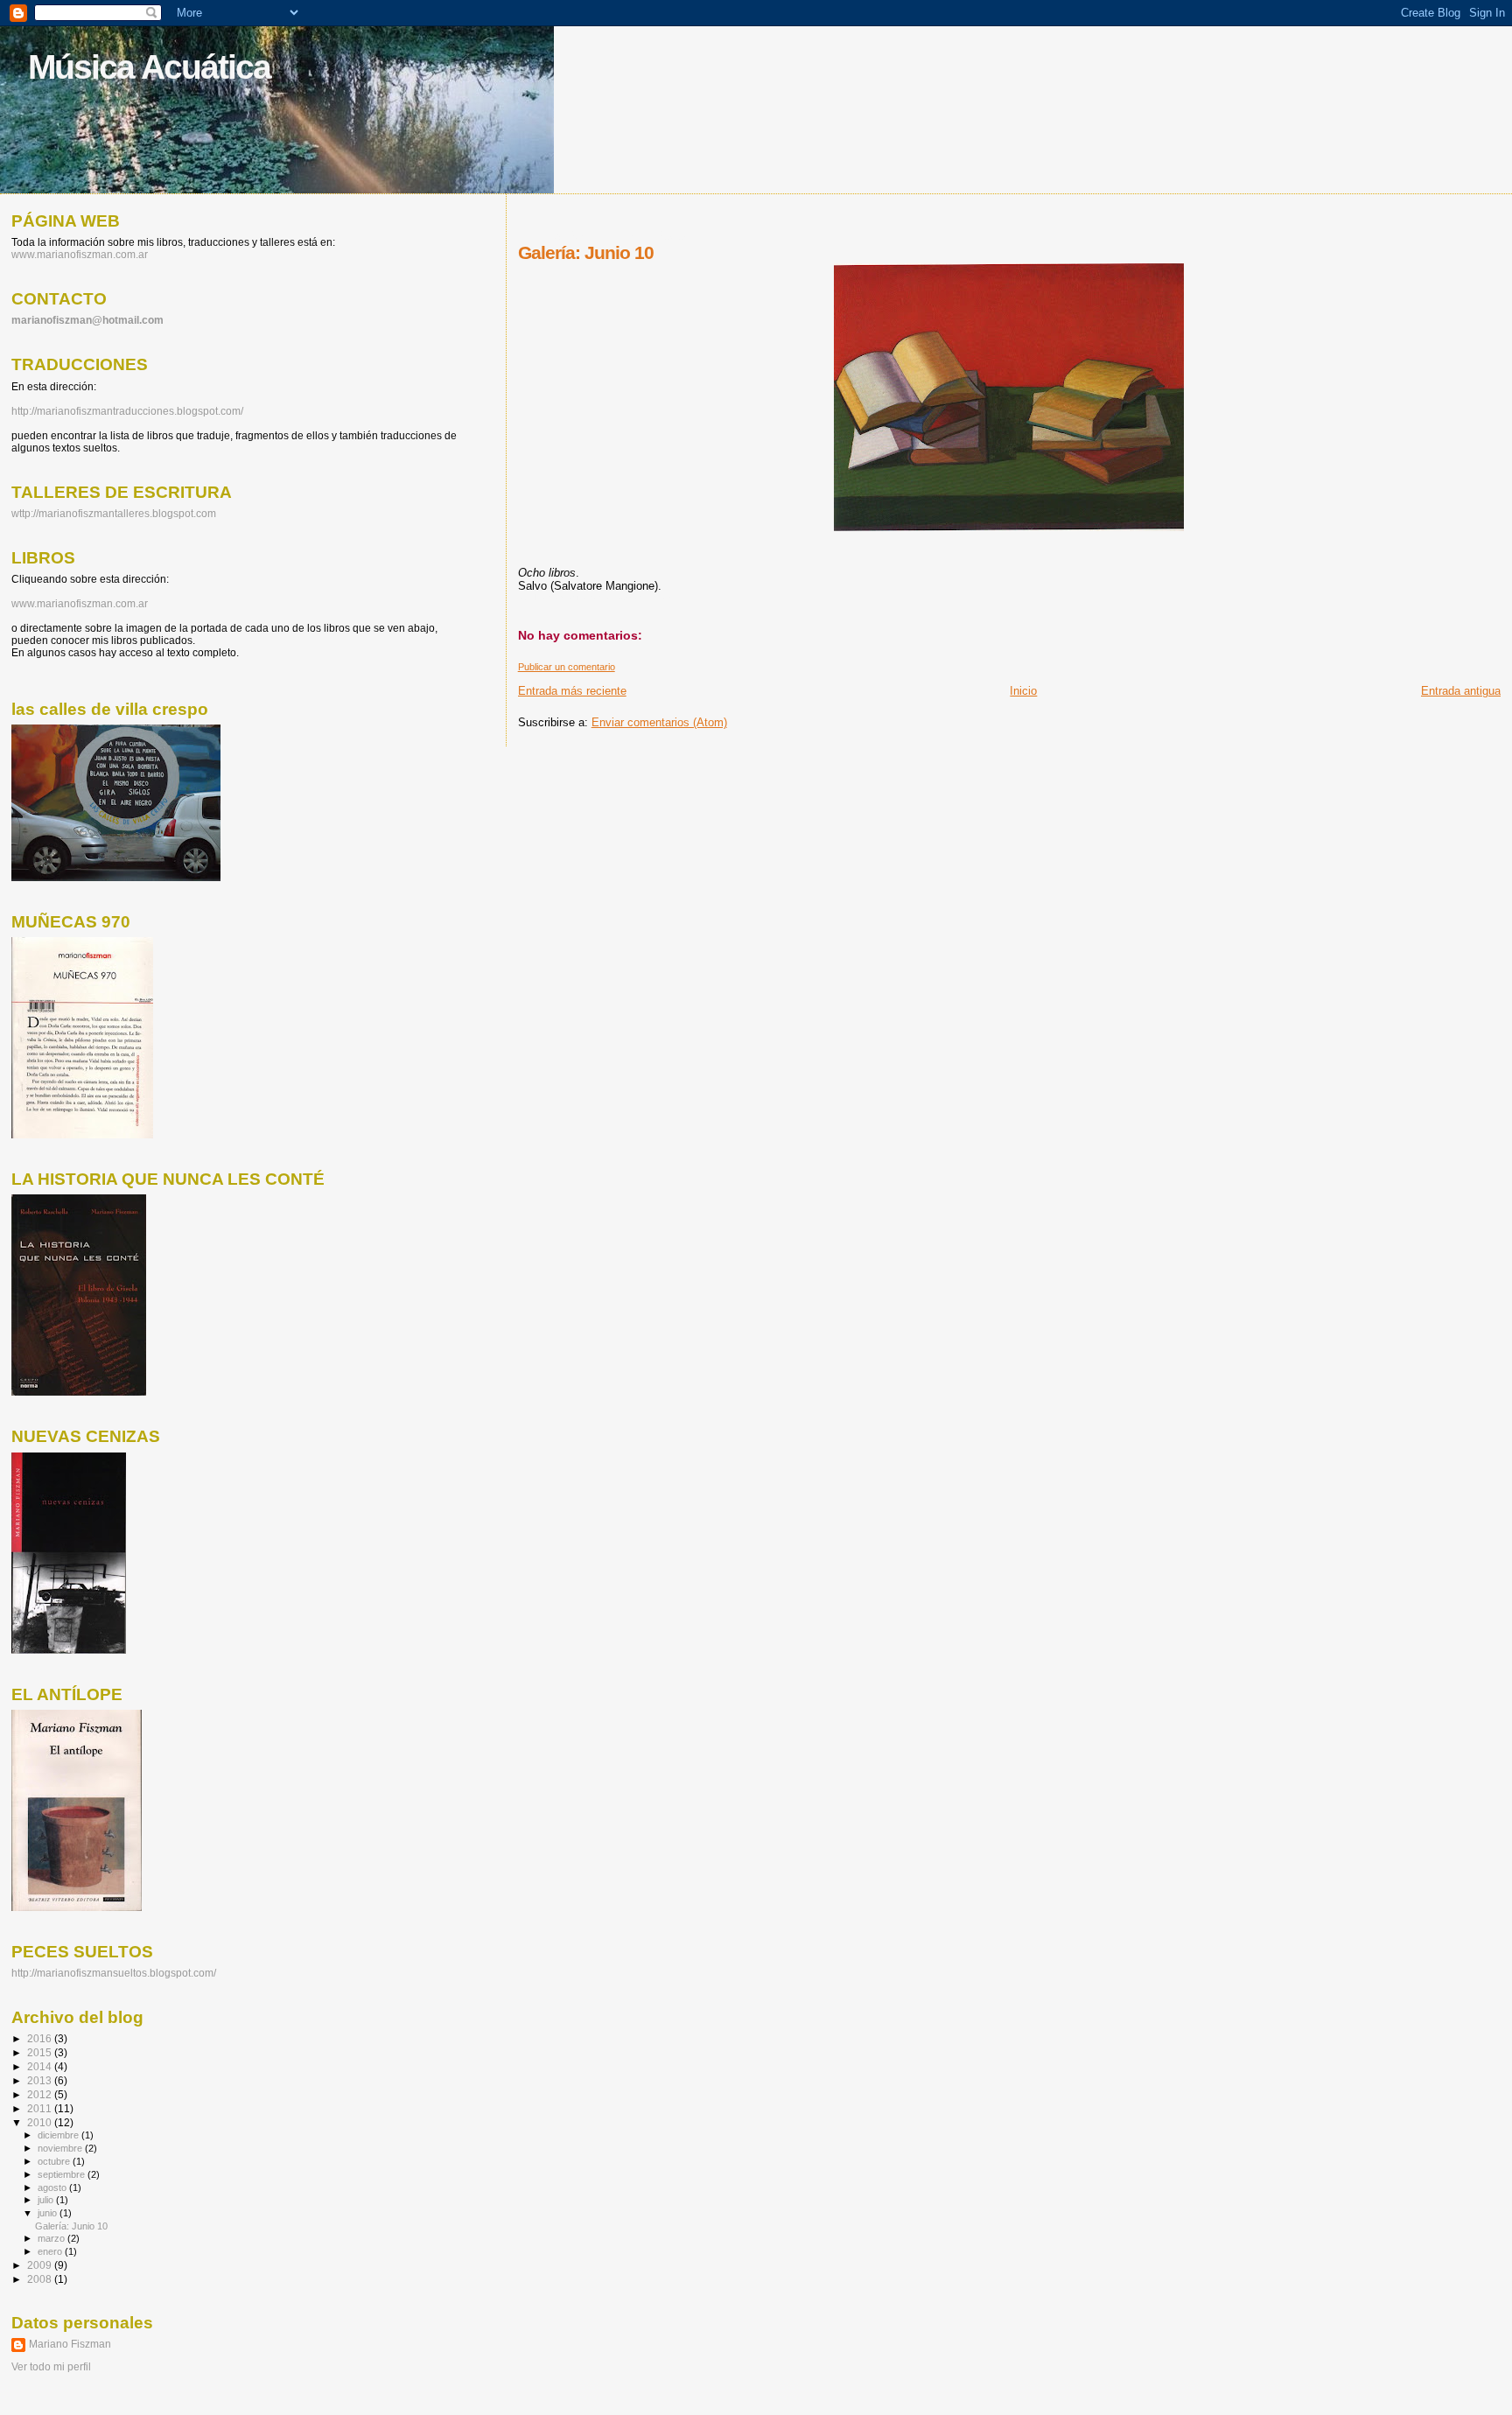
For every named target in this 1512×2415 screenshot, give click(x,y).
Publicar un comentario (567, 667)
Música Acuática (149, 67)
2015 (41, 2052)
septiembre (63, 2174)
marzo (52, 2238)
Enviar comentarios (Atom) (659, 722)
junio (49, 2213)
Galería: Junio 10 (71, 2226)
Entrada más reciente (572, 691)
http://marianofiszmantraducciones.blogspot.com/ (127, 411)
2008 (41, 2279)
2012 (41, 2094)
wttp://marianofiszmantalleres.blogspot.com (114, 514)
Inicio (1023, 691)
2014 (41, 2066)
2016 (41, 2038)
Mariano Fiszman (70, 2344)
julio (47, 2200)
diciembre (59, 2135)
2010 (41, 2122)
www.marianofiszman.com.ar (80, 255)
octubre (55, 2161)
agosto (53, 2187)
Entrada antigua (1461, 691)
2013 (41, 2080)
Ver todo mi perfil (51, 2367)
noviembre (61, 2148)
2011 (41, 2108)
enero (51, 2251)
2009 (41, 2265)
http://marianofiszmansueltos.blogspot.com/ (114, 1973)
